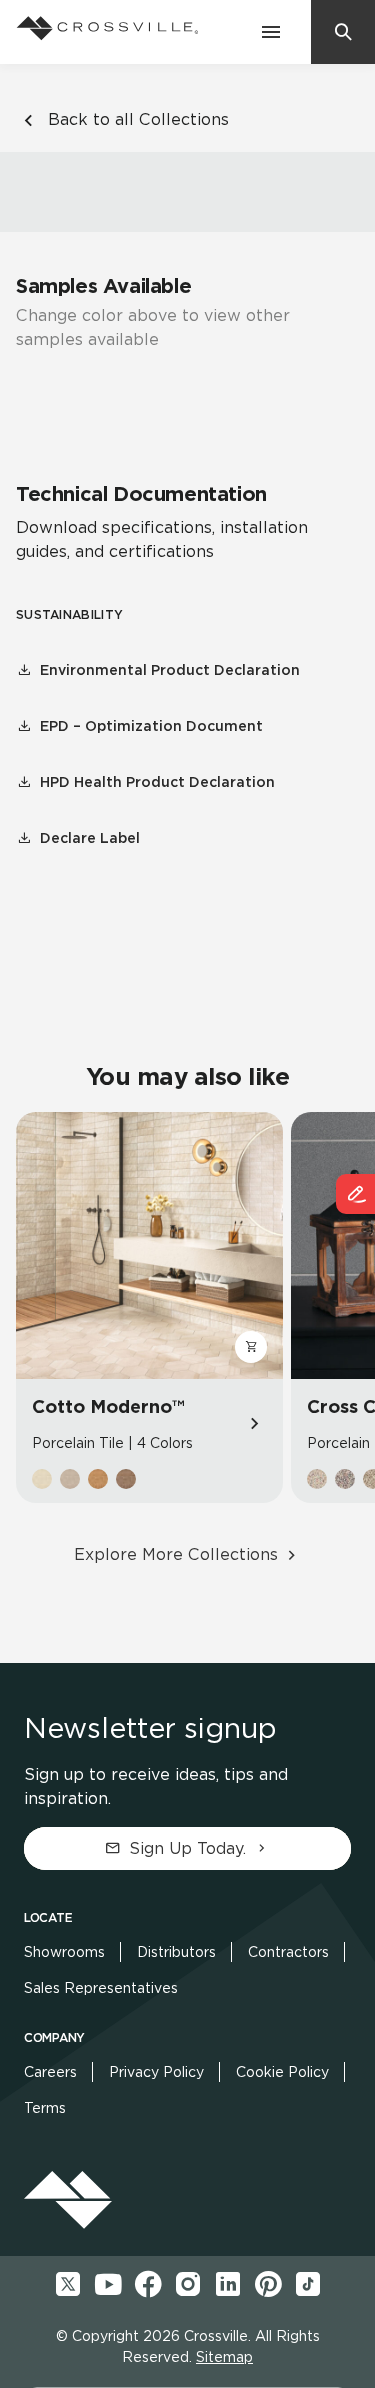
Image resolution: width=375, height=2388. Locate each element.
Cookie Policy (282, 2072)
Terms (45, 2108)
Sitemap (224, 2357)
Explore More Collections (176, 1554)
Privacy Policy (156, 2072)
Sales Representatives (101, 1988)
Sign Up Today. (187, 1848)
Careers (50, 2072)
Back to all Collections (138, 119)
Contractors (288, 1952)
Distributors (176, 1952)
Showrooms (64, 1952)
